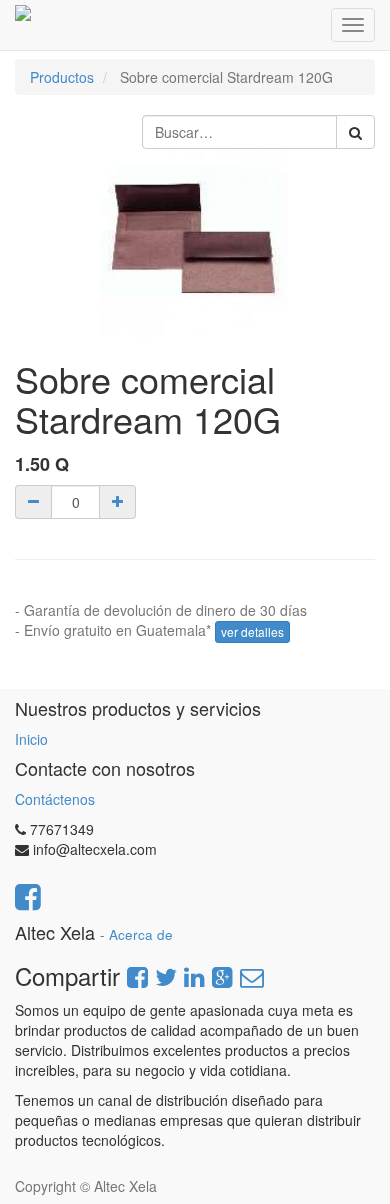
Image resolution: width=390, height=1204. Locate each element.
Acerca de (141, 934)
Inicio (31, 739)
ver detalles (252, 631)
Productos (62, 77)
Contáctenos (55, 799)
